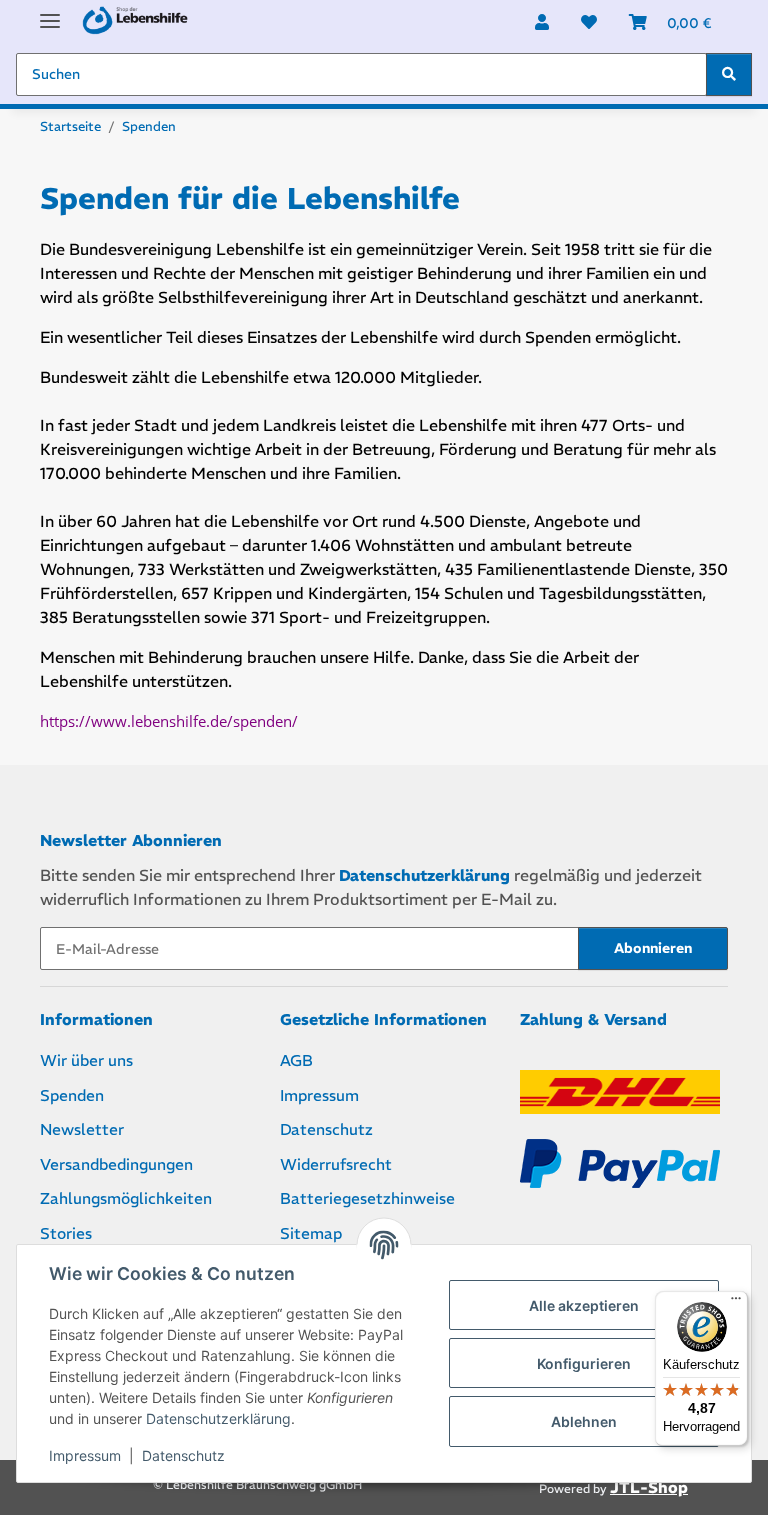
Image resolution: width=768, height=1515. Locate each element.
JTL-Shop (649, 1487)
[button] (542, 22)
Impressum (85, 1455)
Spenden (72, 1095)
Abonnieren (653, 948)
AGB (296, 1060)
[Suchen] (729, 74)
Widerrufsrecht (336, 1164)
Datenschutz (183, 1455)
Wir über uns (86, 1060)
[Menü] (736, 1303)
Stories (66, 1233)
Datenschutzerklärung (218, 1418)
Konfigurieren (584, 1363)
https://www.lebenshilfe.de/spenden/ (169, 721)
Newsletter (82, 1129)
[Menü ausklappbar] (50, 12)
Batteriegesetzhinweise (367, 1198)
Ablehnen (584, 1421)
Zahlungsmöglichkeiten (126, 1198)
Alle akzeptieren (584, 1305)
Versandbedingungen (116, 1164)
